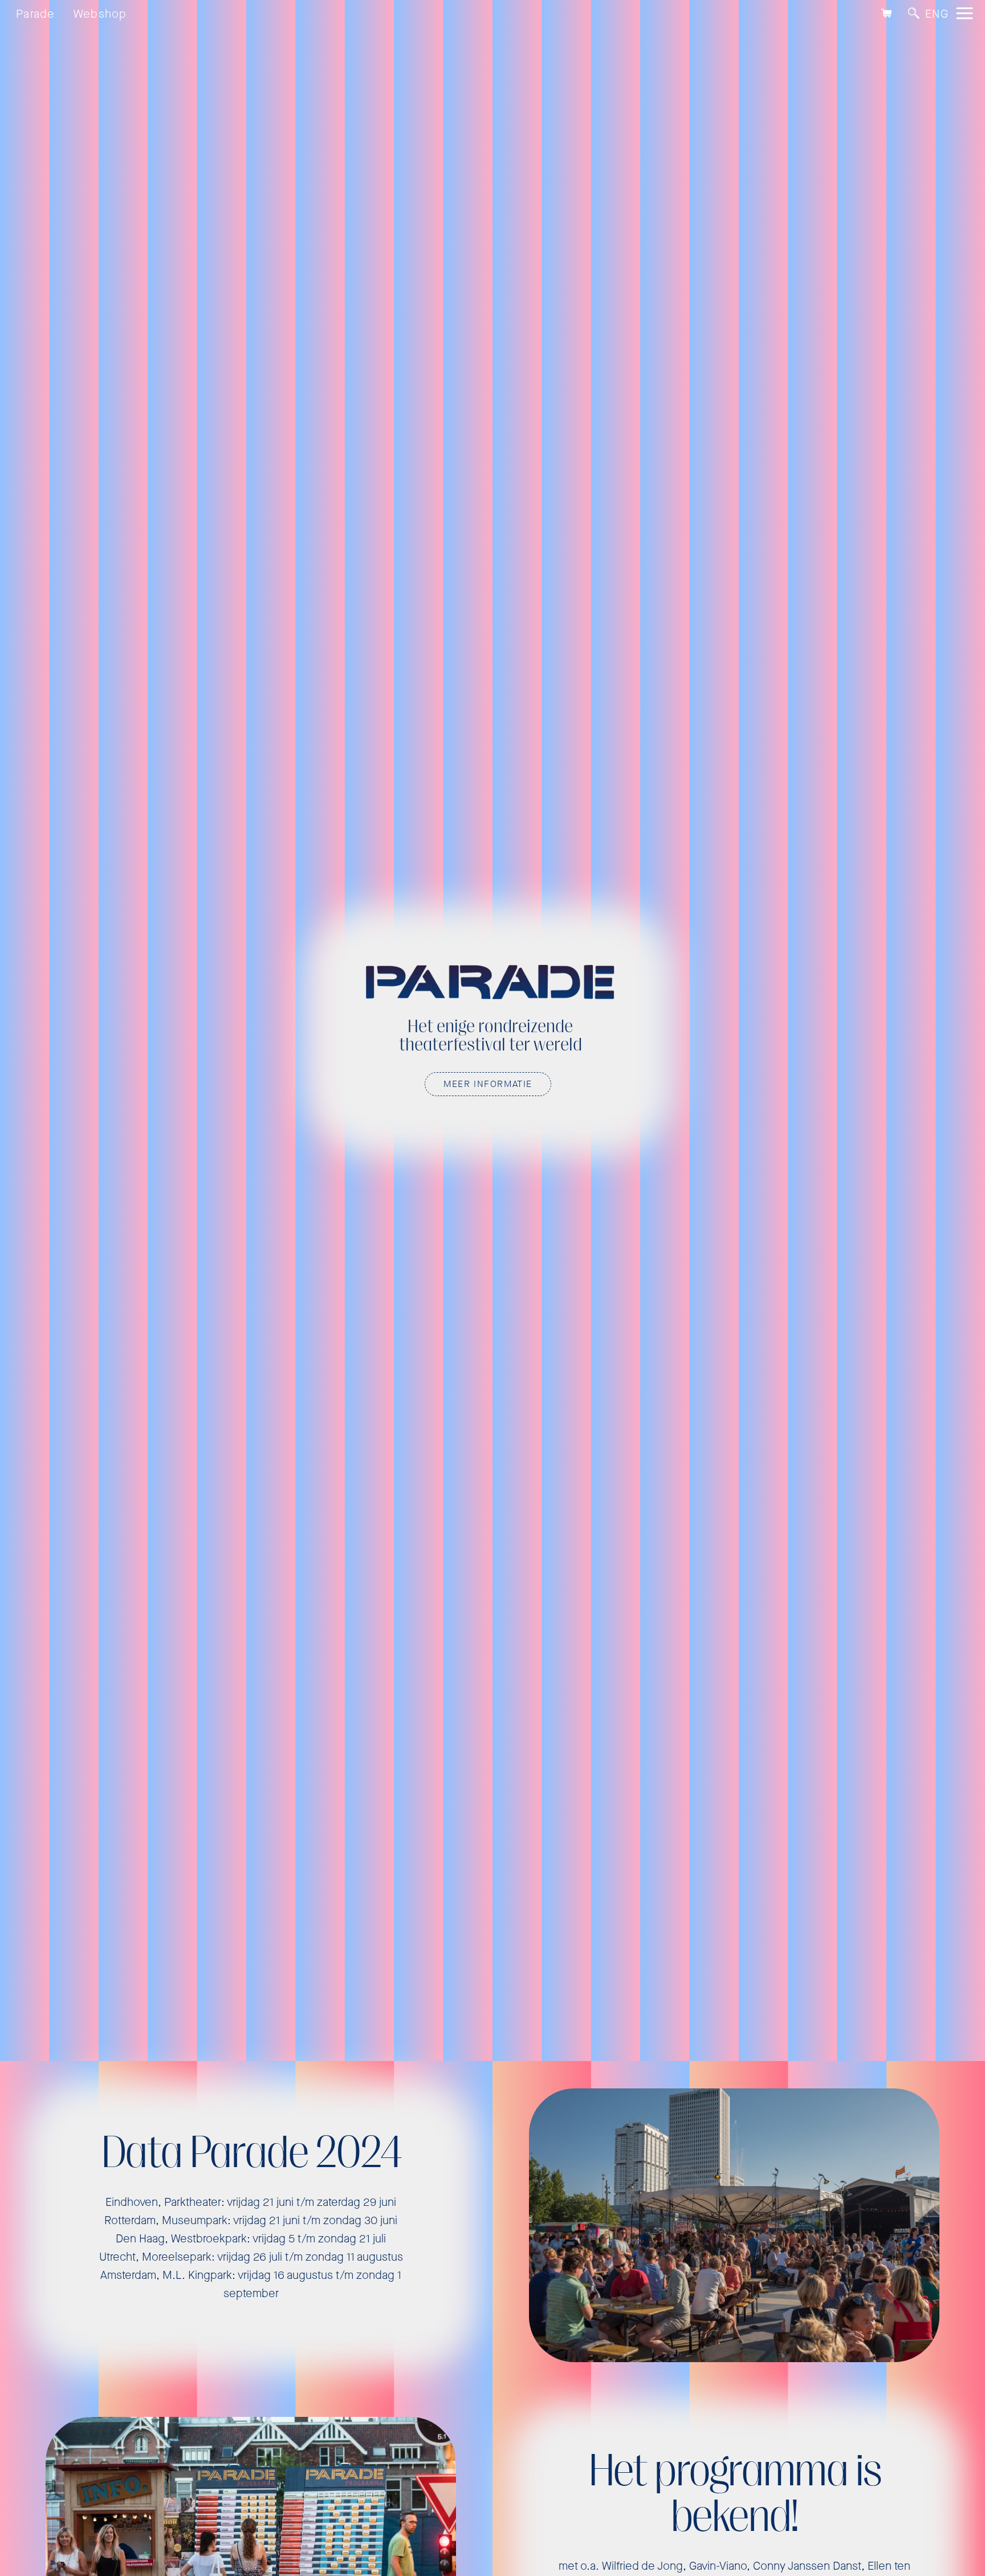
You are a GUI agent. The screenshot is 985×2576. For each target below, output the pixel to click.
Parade (36, 14)
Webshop (100, 14)
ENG (937, 14)
